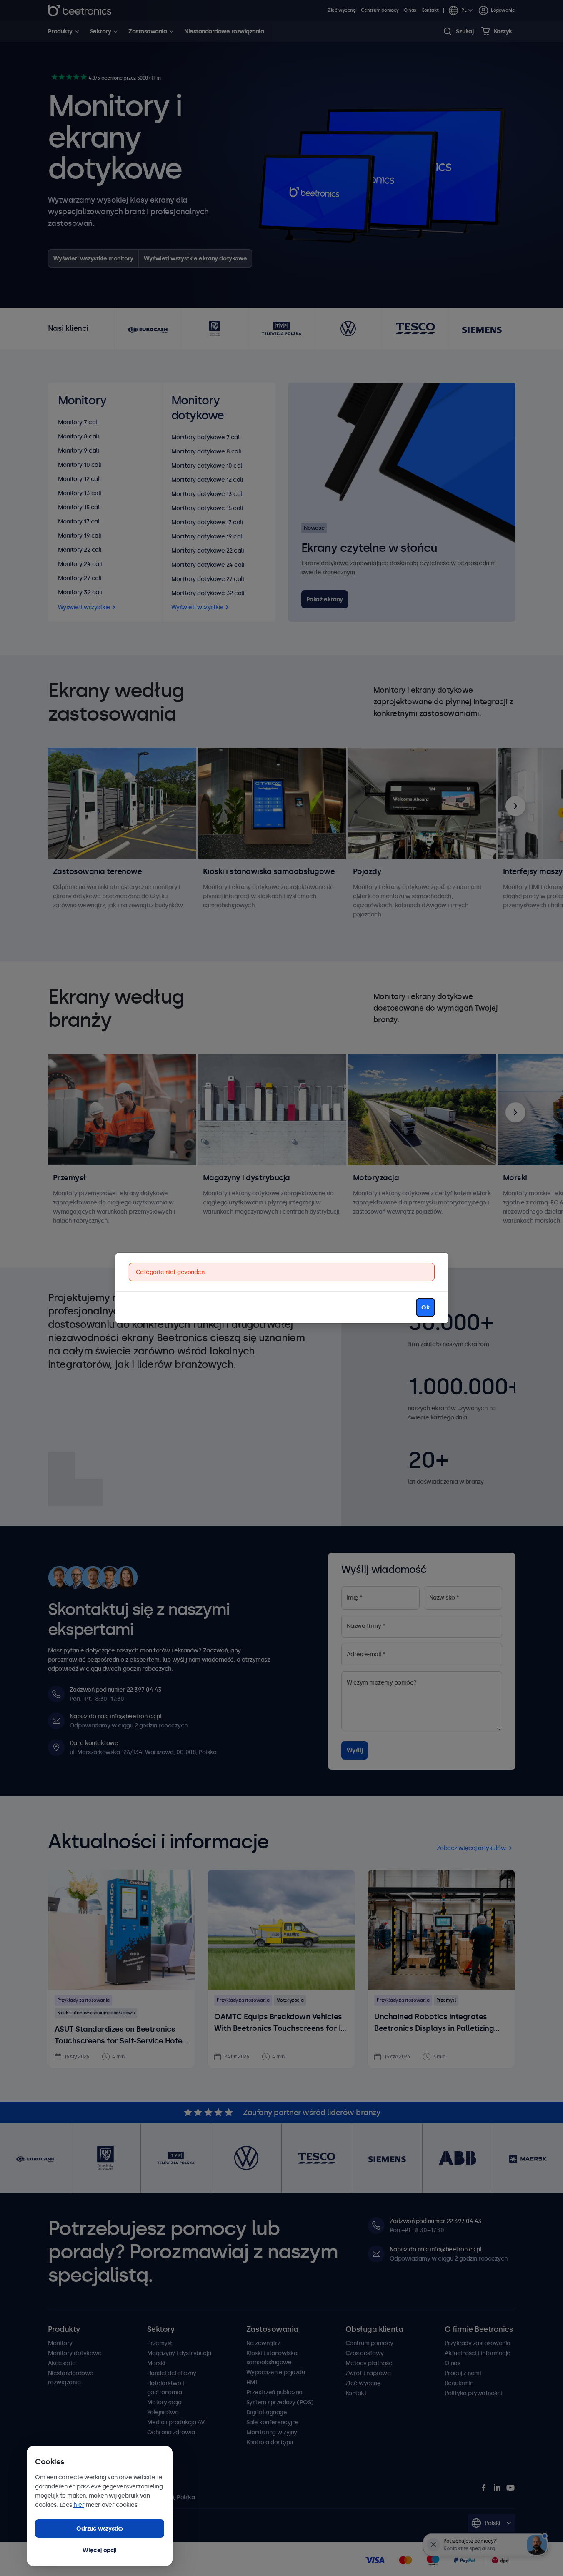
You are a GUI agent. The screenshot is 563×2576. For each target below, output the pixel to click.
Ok (425, 1307)
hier (79, 2505)
